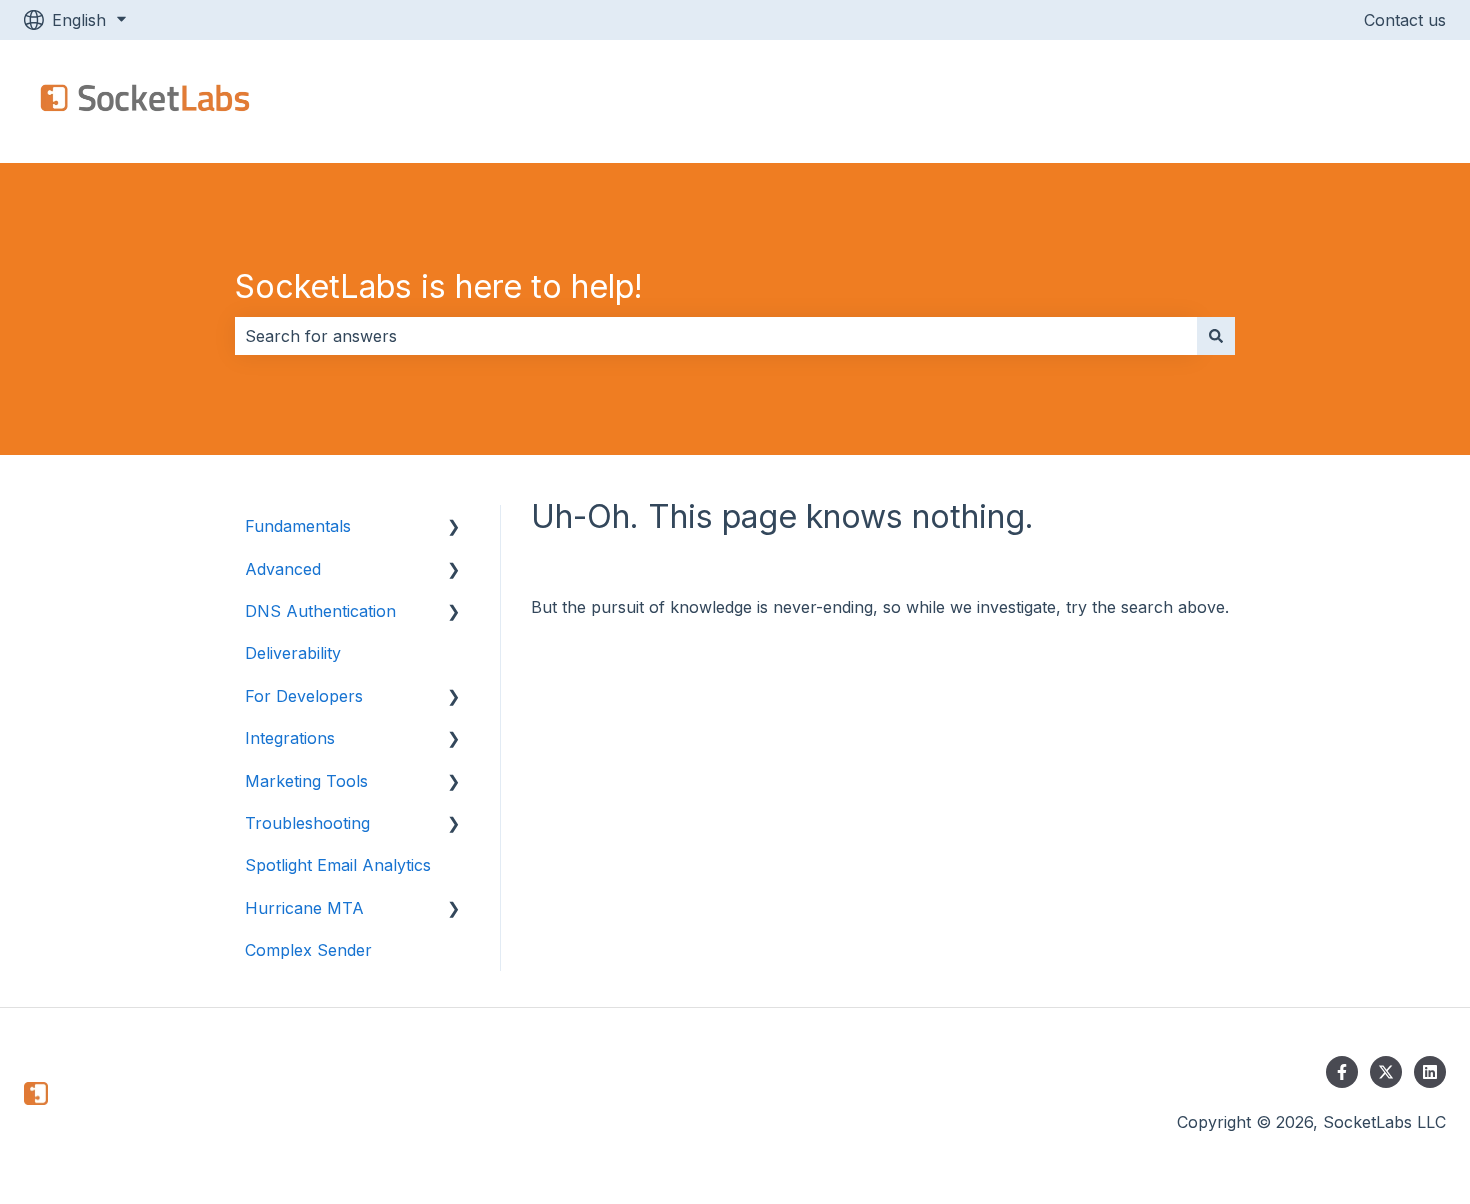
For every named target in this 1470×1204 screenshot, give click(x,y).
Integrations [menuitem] (290, 738)
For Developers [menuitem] (304, 696)
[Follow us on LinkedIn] (1430, 1072)
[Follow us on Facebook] (1342, 1072)
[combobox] (716, 336)
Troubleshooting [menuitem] (307, 823)
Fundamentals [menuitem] (298, 526)
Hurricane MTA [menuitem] (304, 908)
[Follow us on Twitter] (1386, 1072)
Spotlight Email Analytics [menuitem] (338, 865)
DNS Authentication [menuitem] (320, 611)
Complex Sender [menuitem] (308, 950)
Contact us (1405, 20)
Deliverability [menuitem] (293, 653)
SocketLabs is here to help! (439, 286)
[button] (454, 527)
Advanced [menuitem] (283, 569)
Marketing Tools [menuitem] (306, 781)
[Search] (1216, 336)
